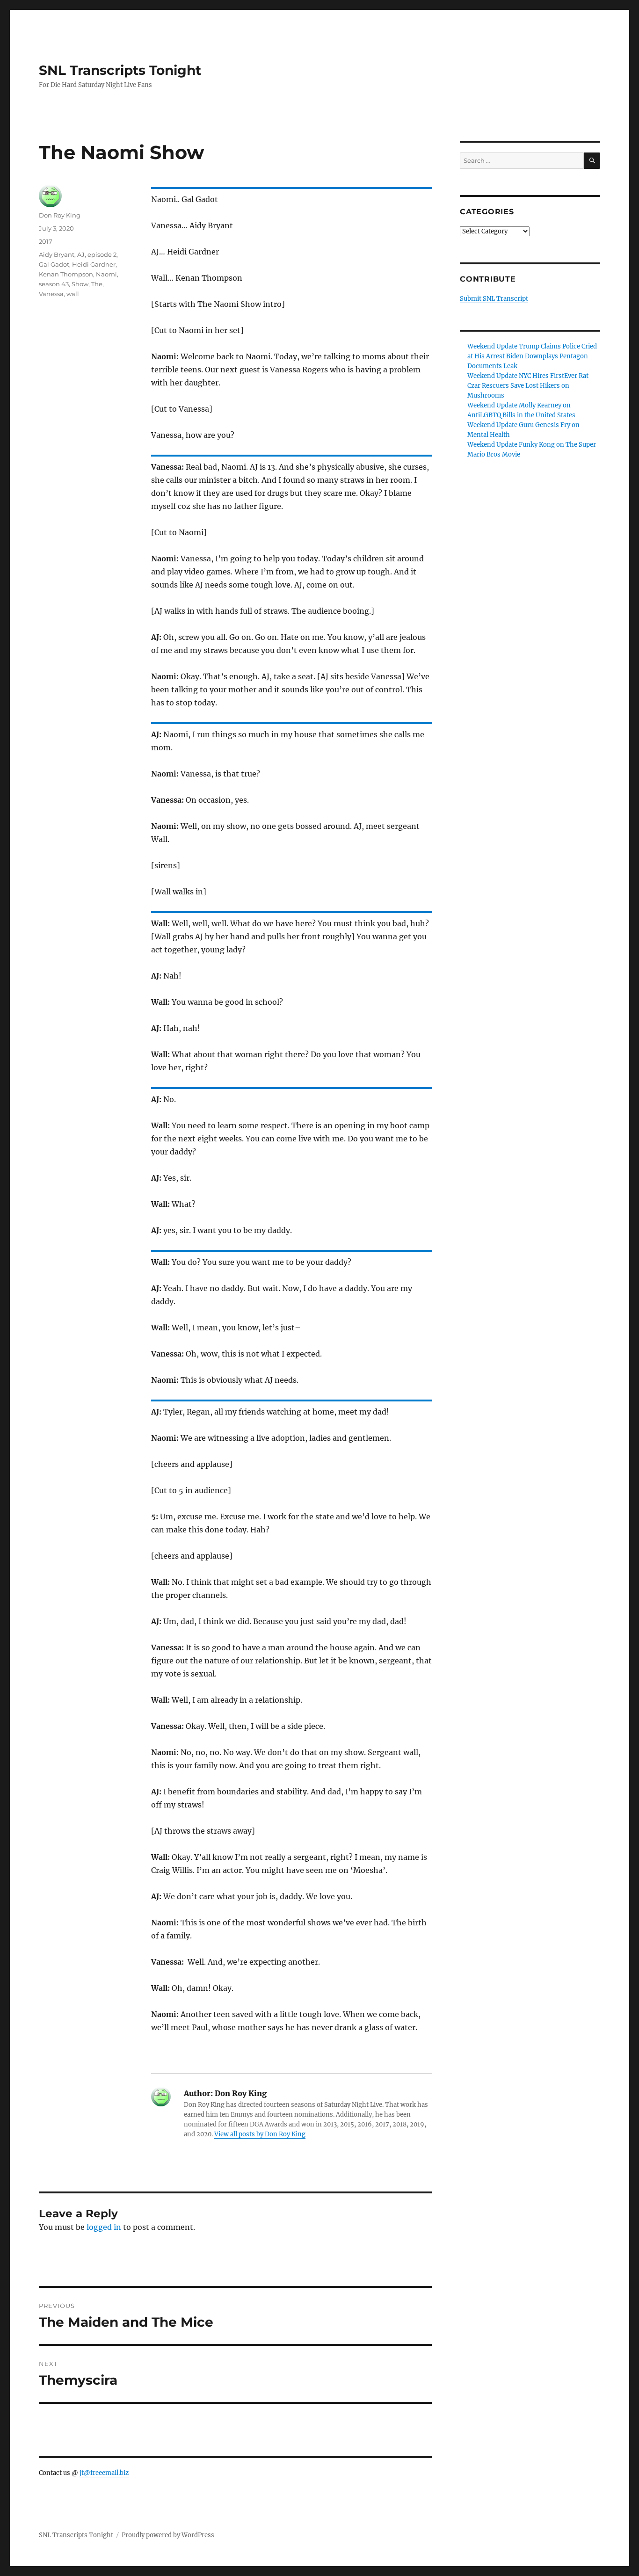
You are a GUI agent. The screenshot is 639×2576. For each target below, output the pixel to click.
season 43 (54, 284)
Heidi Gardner (94, 264)
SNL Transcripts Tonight (120, 70)
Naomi (106, 274)
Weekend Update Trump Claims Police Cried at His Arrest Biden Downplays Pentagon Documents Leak (532, 356)
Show (80, 284)
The (97, 284)
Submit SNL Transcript (494, 299)
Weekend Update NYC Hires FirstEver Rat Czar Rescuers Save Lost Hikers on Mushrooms (528, 386)
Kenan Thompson (66, 274)
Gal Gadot (54, 264)
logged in (104, 2227)
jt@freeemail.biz (104, 2473)
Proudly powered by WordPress (168, 2535)
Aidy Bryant (57, 254)
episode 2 (102, 254)
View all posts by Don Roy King (260, 2134)
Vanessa (51, 294)
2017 (46, 241)
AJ (81, 254)
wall (73, 294)
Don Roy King (60, 215)
